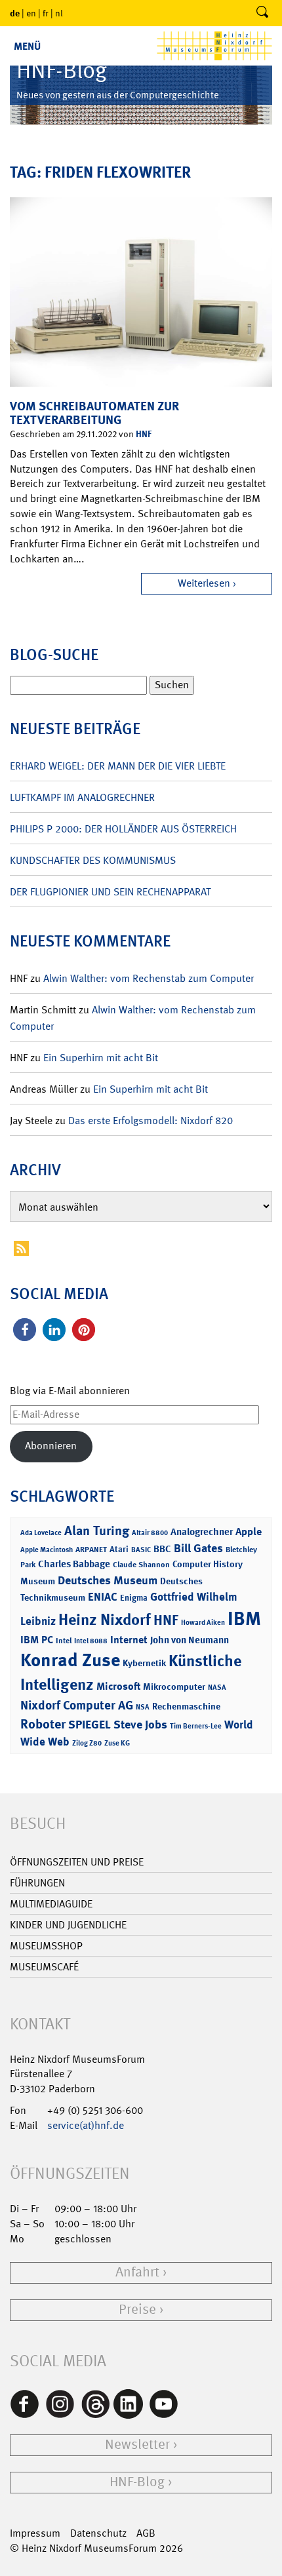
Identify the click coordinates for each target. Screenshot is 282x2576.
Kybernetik (144, 1663)
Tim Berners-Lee (196, 1726)
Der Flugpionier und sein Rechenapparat (110, 892)
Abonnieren (51, 1446)
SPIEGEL (90, 1725)
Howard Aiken (203, 1623)
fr (46, 13)
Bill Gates (198, 1548)
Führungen (37, 1883)
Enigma (134, 1598)
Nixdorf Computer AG (77, 1705)
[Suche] (262, 13)
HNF (144, 434)
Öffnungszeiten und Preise (77, 1862)
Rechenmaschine (186, 1706)
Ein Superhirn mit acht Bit (101, 1058)
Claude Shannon (141, 1565)
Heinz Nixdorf (105, 1620)
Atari (119, 1549)
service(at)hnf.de (86, 2125)
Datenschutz (98, 2533)
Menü (27, 46)
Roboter (43, 1724)
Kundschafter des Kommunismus (93, 860)
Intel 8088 (91, 1641)
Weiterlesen (204, 583)
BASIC (141, 1550)
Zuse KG (117, 1743)
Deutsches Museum (108, 1580)
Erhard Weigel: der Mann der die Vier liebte (118, 766)
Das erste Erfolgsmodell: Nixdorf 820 (151, 1121)
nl (59, 13)
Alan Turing (97, 1531)
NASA (217, 1688)
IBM (244, 1618)
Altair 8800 (150, 1533)
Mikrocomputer (174, 1686)
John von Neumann (190, 1640)
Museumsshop (46, 1946)
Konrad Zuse (70, 1660)
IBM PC (37, 1640)
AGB (146, 2533)
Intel (64, 1641)
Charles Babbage (74, 1564)
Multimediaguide (51, 1904)
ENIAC (103, 1597)
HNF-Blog (137, 2482)
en (31, 13)
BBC (162, 1549)
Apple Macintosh (47, 1550)
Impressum (35, 2533)
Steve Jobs (140, 1725)
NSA (143, 1707)
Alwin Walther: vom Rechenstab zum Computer (149, 978)
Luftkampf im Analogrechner (82, 797)
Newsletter (137, 2445)
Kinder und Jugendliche (68, 1925)
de (15, 13)
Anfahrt (137, 2272)
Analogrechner (202, 1532)
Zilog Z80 (87, 1743)
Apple (249, 1532)
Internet (129, 1640)
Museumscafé (44, 1967)
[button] (25, 1330)
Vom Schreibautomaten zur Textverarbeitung (94, 413)
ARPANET (91, 1550)
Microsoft (118, 1686)
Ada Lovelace (41, 1533)
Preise (137, 2310)
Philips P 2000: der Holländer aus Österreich (123, 829)
